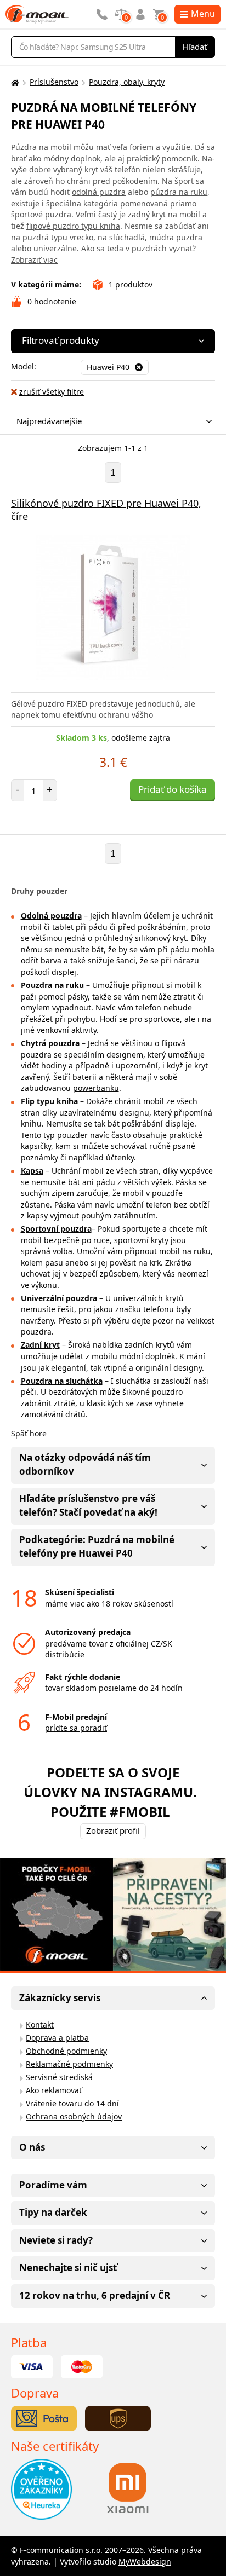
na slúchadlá (121, 237)
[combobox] (110, 422)
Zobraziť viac (34, 260)
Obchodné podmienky (66, 2051)
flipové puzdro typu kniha (73, 226)
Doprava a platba (57, 2038)
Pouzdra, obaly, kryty (127, 82)
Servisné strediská (59, 2077)
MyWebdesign (145, 2561)
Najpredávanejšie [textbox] (49, 421)
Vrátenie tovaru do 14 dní (72, 2103)
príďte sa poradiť (76, 1728)
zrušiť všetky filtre (52, 392)
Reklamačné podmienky (69, 2064)
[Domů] (14, 82)
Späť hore (29, 1433)
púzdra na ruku (179, 192)
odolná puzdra (99, 192)
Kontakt (40, 2025)
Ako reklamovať (54, 2090)
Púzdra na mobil (41, 147)
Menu (203, 14)
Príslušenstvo (54, 82)
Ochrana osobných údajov (74, 2116)
